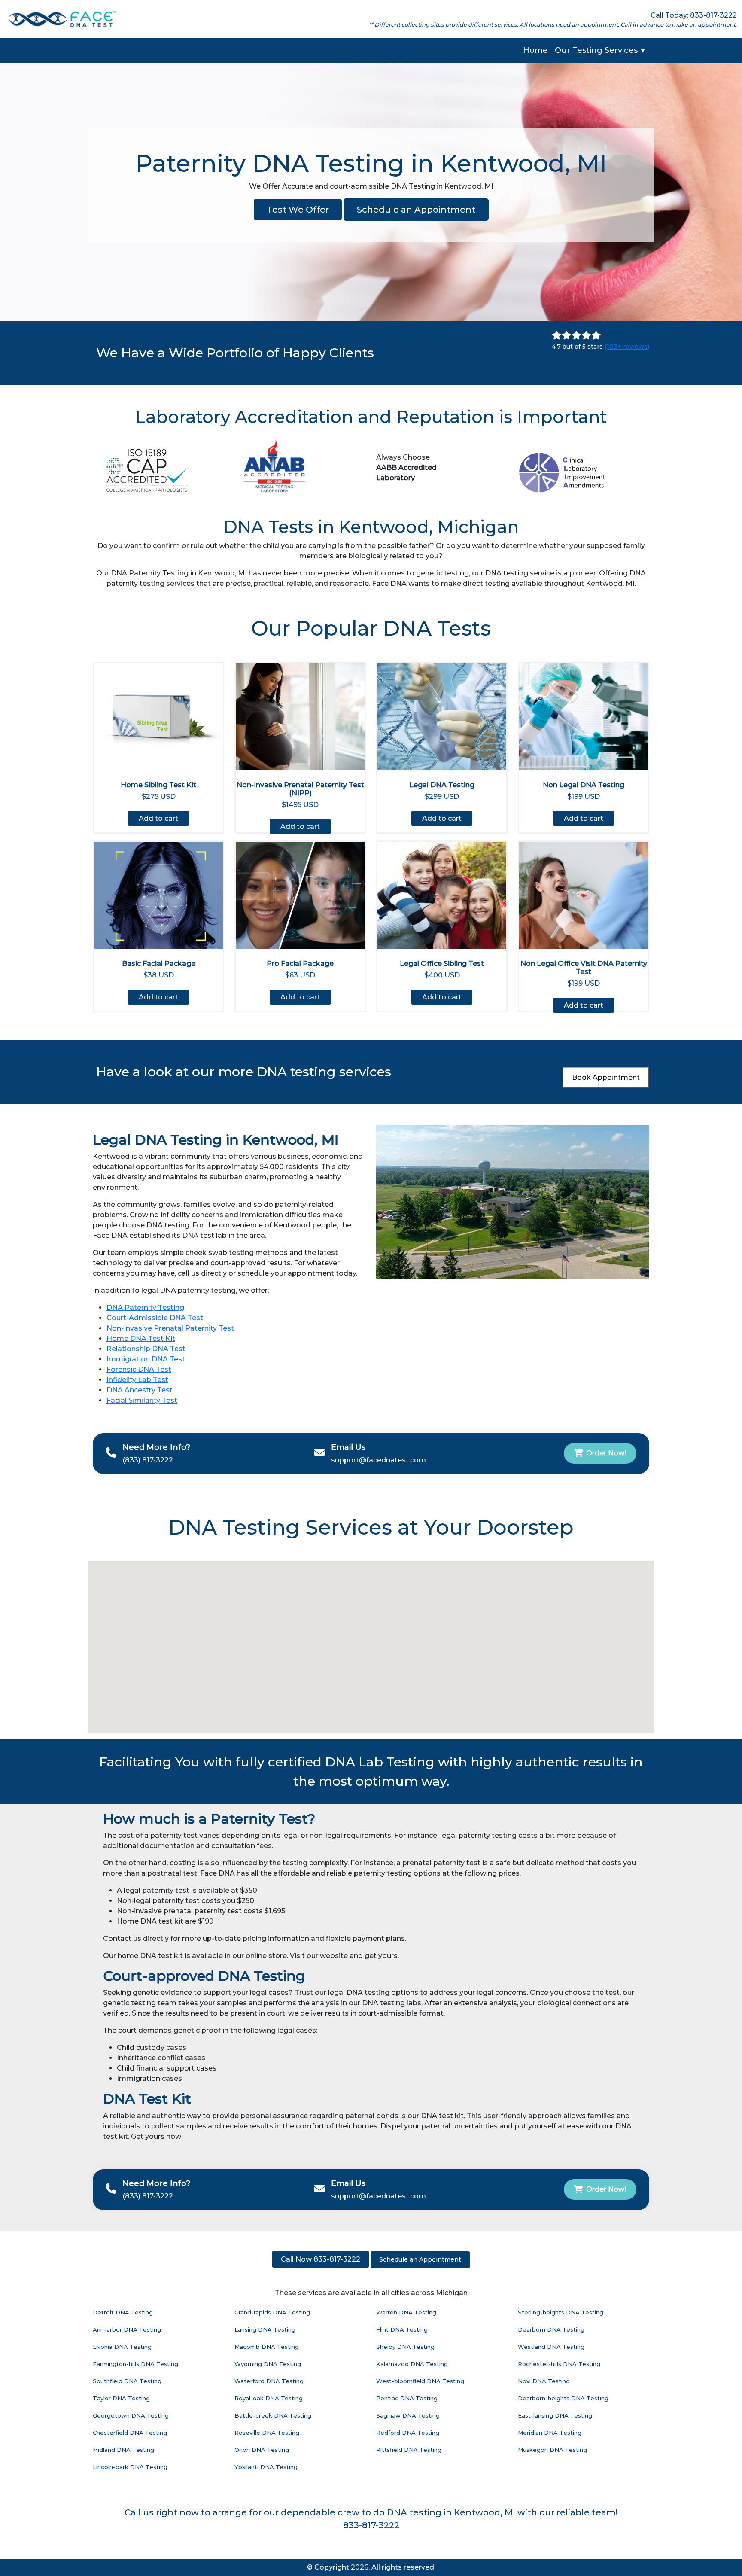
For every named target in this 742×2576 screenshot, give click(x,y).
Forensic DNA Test (139, 1369)
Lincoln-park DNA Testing (130, 2467)
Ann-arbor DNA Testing (127, 2329)
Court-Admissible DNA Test (155, 1318)
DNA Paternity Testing (145, 1308)
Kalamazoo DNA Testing (412, 2364)
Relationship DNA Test (146, 1349)
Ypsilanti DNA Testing (266, 2467)
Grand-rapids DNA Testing (272, 2312)
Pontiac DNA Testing (407, 2398)
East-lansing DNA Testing (555, 2415)
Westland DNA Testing (551, 2347)
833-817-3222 (371, 2525)
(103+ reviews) (627, 347)
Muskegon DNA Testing (552, 2450)
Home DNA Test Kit (141, 1338)
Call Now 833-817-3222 (321, 2259)
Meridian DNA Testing (550, 2433)
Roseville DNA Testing (267, 2433)
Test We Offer (298, 210)
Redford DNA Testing (408, 2433)
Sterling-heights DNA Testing (561, 2312)
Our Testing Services (600, 50)
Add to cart (158, 818)
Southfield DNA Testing (127, 2381)
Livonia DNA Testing (122, 2347)
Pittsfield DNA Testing (409, 2450)
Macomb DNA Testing (267, 2347)
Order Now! (606, 1453)
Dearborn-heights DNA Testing (563, 2398)
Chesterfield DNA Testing (130, 2433)
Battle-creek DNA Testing (273, 2415)
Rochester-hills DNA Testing (559, 2364)
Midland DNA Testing (123, 2450)
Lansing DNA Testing (265, 2329)
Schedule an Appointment (416, 210)
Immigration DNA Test (146, 1359)
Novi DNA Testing (544, 2381)
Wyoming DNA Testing (268, 2364)
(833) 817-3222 (148, 1460)
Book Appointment (606, 1077)
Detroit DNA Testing (123, 2312)
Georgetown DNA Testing (131, 2415)
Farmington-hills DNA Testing (135, 2364)
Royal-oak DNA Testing (269, 2398)
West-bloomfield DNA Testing (420, 2381)
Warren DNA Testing (406, 2312)
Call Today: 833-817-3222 (694, 15)
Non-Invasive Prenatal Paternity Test (170, 1328)
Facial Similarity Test (142, 1400)
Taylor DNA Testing (121, 2398)
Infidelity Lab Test (137, 1380)
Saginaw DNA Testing (408, 2415)
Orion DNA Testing (262, 2450)
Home (535, 50)
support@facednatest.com (379, 1460)
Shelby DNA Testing (405, 2347)
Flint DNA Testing (402, 2329)
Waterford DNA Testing (269, 2381)
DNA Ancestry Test (140, 1390)
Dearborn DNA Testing (551, 2329)
